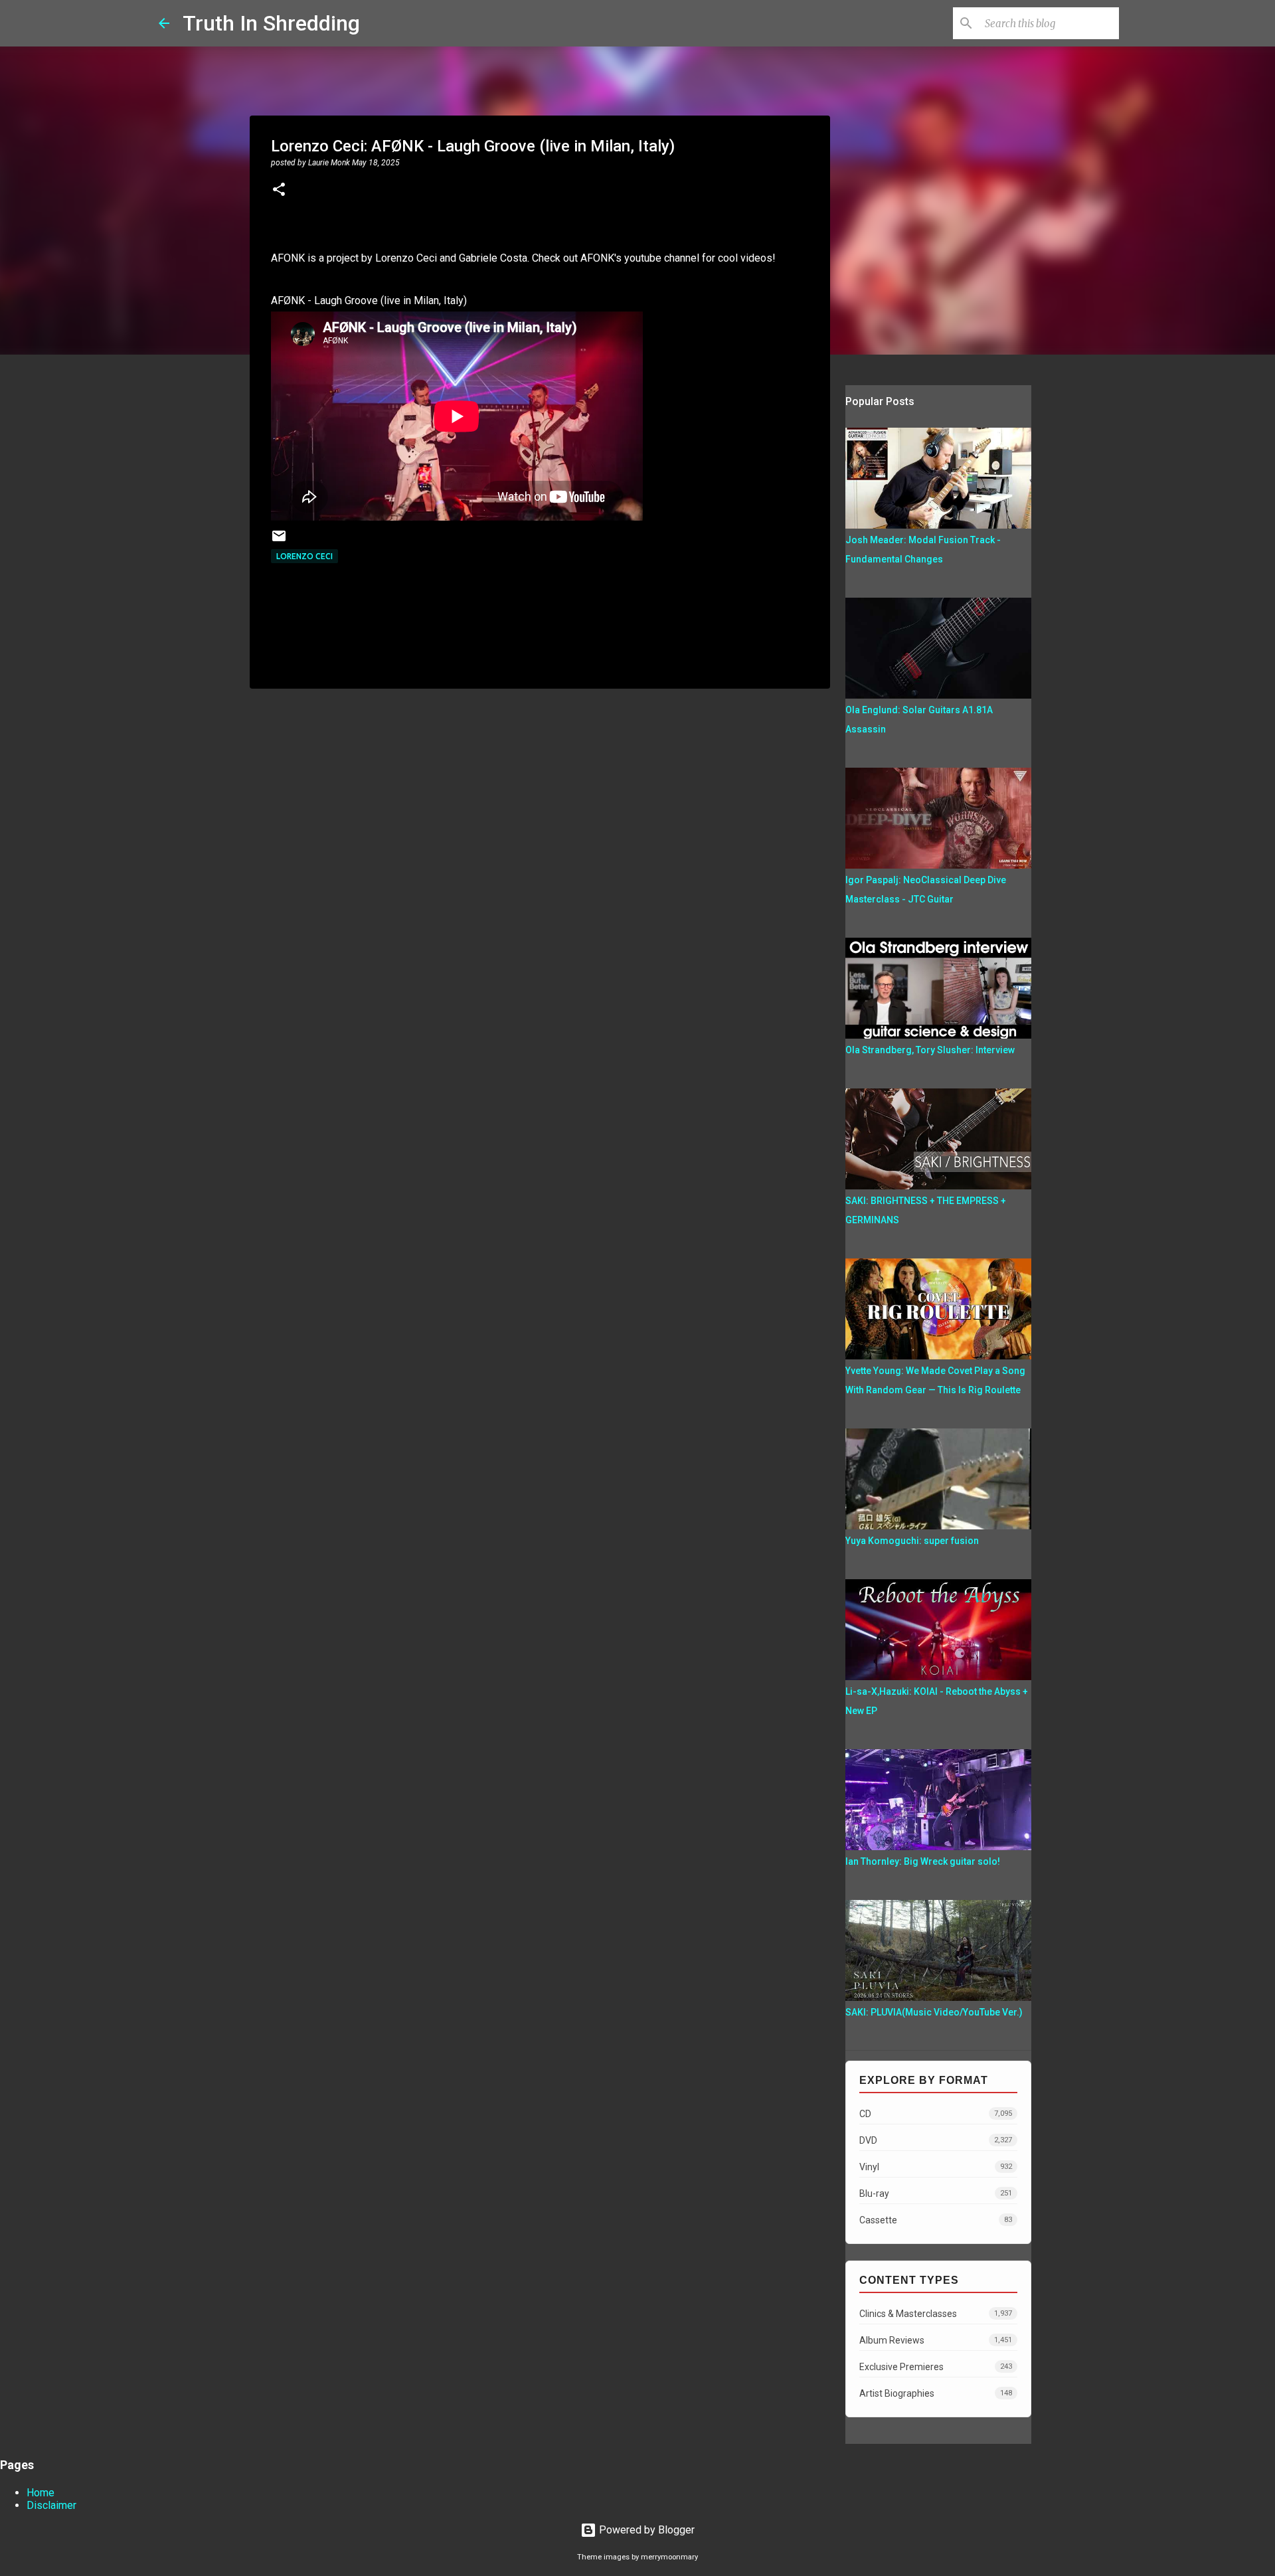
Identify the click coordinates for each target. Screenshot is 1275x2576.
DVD (936, 2140)
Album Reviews (936, 2340)
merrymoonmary (669, 2557)
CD (936, 2114)
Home (41, 2493)
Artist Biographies (936, 2393)
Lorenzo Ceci (304, 556)
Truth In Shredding (271, 23)
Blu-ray (936, 2193)
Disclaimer (51, 2505)
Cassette (936, 2220)
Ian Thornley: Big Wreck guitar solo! (923, 1861)
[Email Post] (279, 541)
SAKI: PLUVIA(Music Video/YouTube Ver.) (934, 2012)
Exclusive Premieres (936, 2367)
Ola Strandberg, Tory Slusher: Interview (930, 1050)
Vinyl (936, 2167)
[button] (279, 191)
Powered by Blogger (645, 2530)
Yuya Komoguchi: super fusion (912, 1541)
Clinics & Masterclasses (936, 2314)
